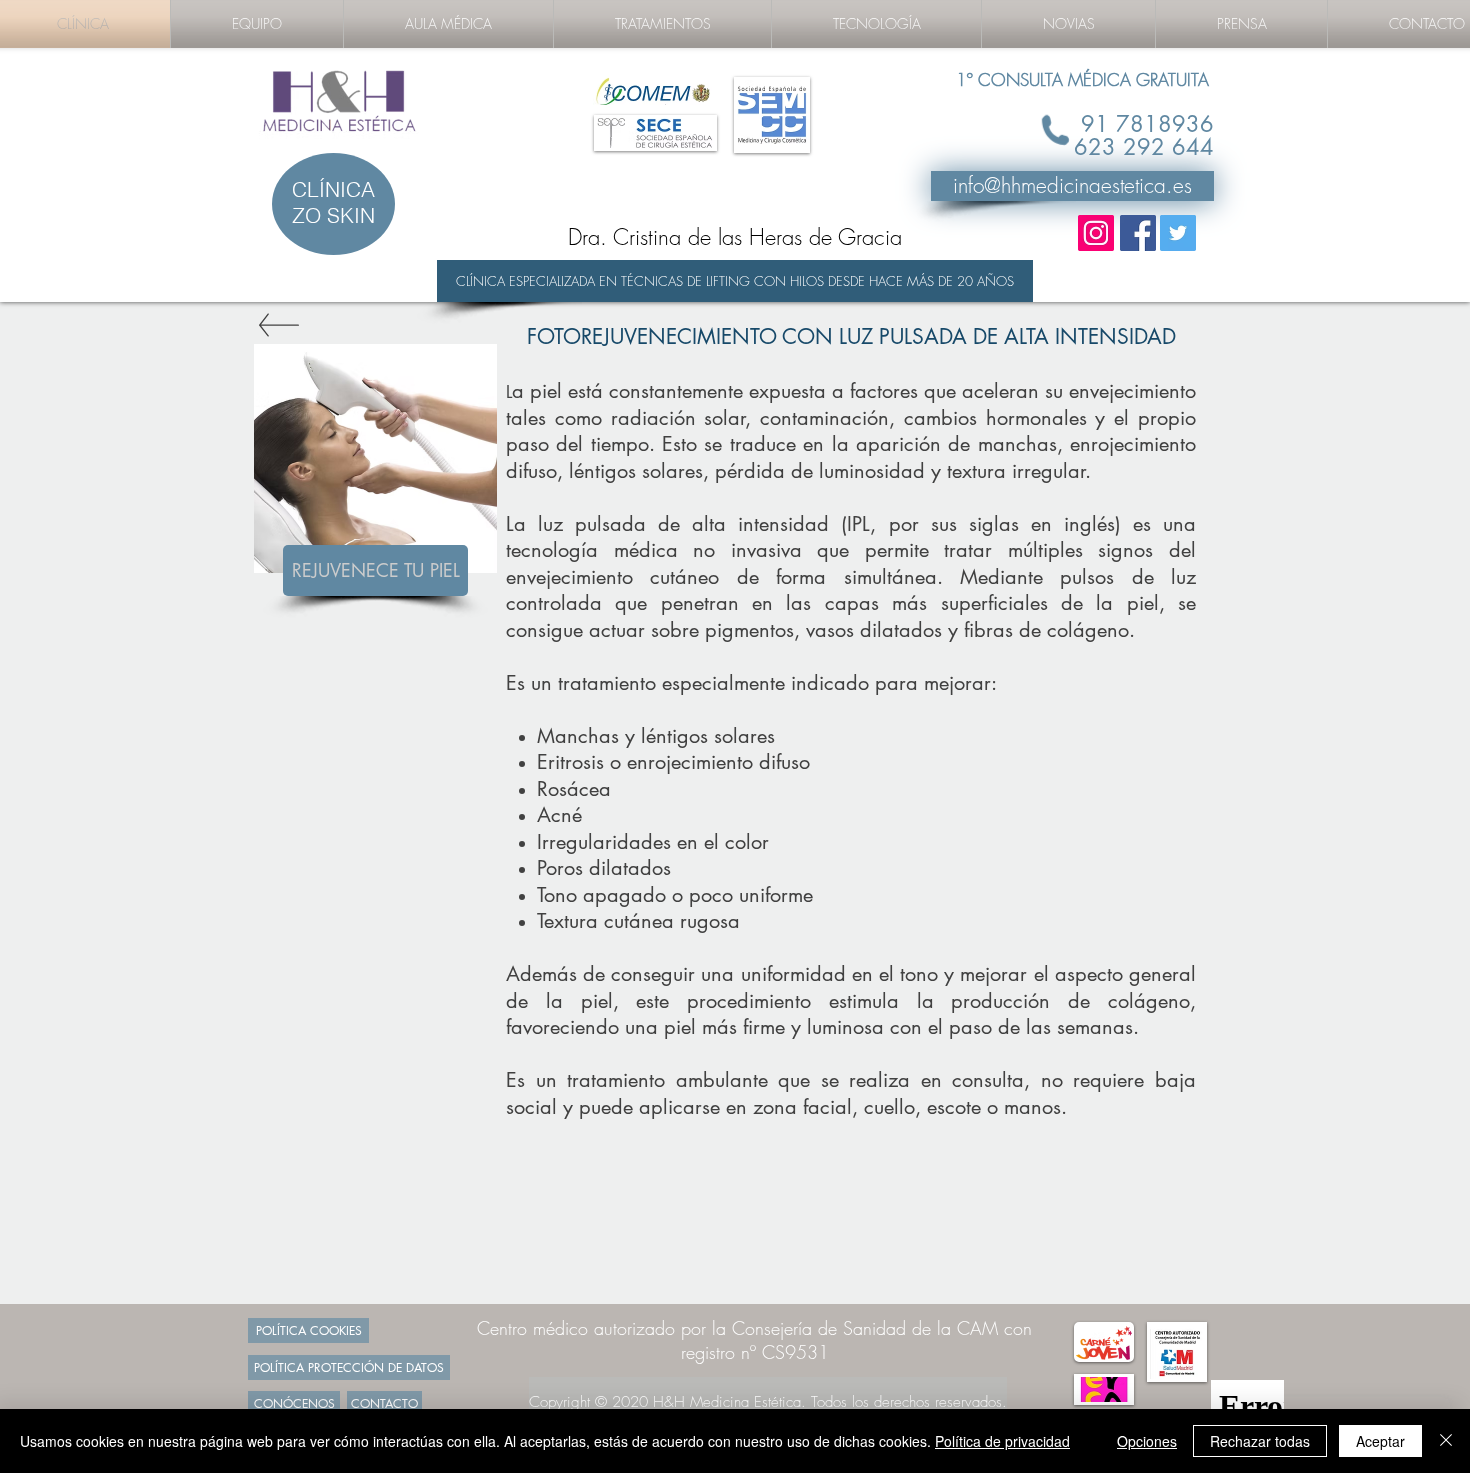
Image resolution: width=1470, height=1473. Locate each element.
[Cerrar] (1446, 1441)
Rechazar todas (1260, 1441)
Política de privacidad (1002, 1441)
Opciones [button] (1147, 1441)
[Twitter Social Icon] (1178, 233)
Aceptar (1380, 1441)
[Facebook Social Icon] (1138, 233)
